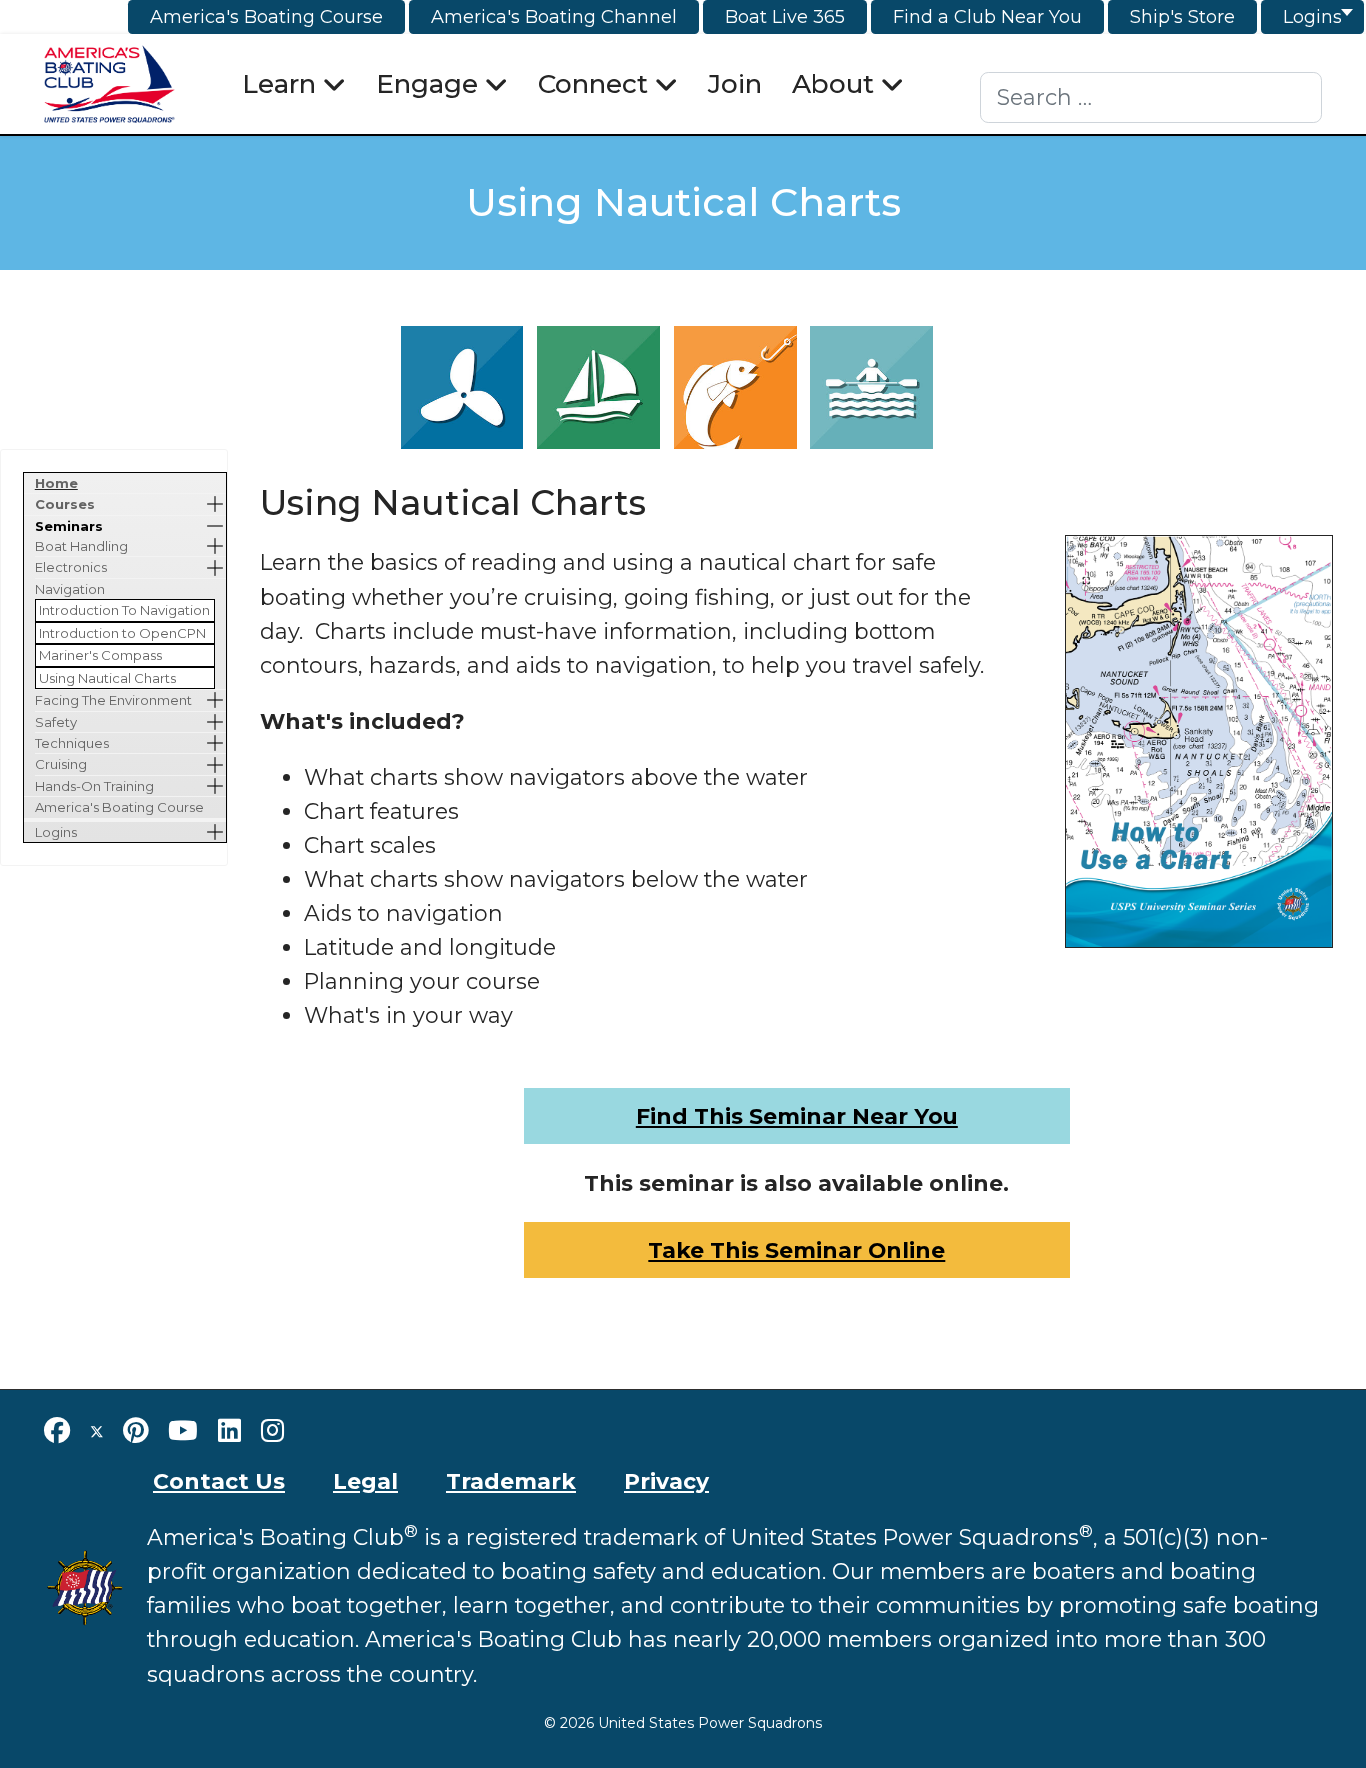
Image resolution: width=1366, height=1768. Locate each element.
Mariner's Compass (100, 655)
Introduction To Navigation (124, 610)
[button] (215, 504)
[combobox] (1151, 97)
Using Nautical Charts (107, 678)
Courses (65, 504)
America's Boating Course (119, 807)
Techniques (72, 743)
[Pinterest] (135, 1431)
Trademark (511, 1481)
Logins (56, 832)
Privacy (666, 1481)
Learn (279, 84)
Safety (56, 722)
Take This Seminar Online (796, 1250)
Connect (593, 84)
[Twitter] (97, 1431)
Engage (427, 84)
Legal (365, 1481)
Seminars (69, 526)
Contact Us (219, 1481)
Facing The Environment (113, 700)
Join (735, 84)
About (833, 84)
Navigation (70, 589)
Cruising (61, 764)
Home (56, 483)
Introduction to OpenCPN (122, 633)
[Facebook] (57, 1431)
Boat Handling (81, 546)
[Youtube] (183, 1431)
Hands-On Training (94, 786)
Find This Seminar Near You (797, 1116)
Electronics (71, 567)
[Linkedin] (229, 1431)
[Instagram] (272, 1431)
